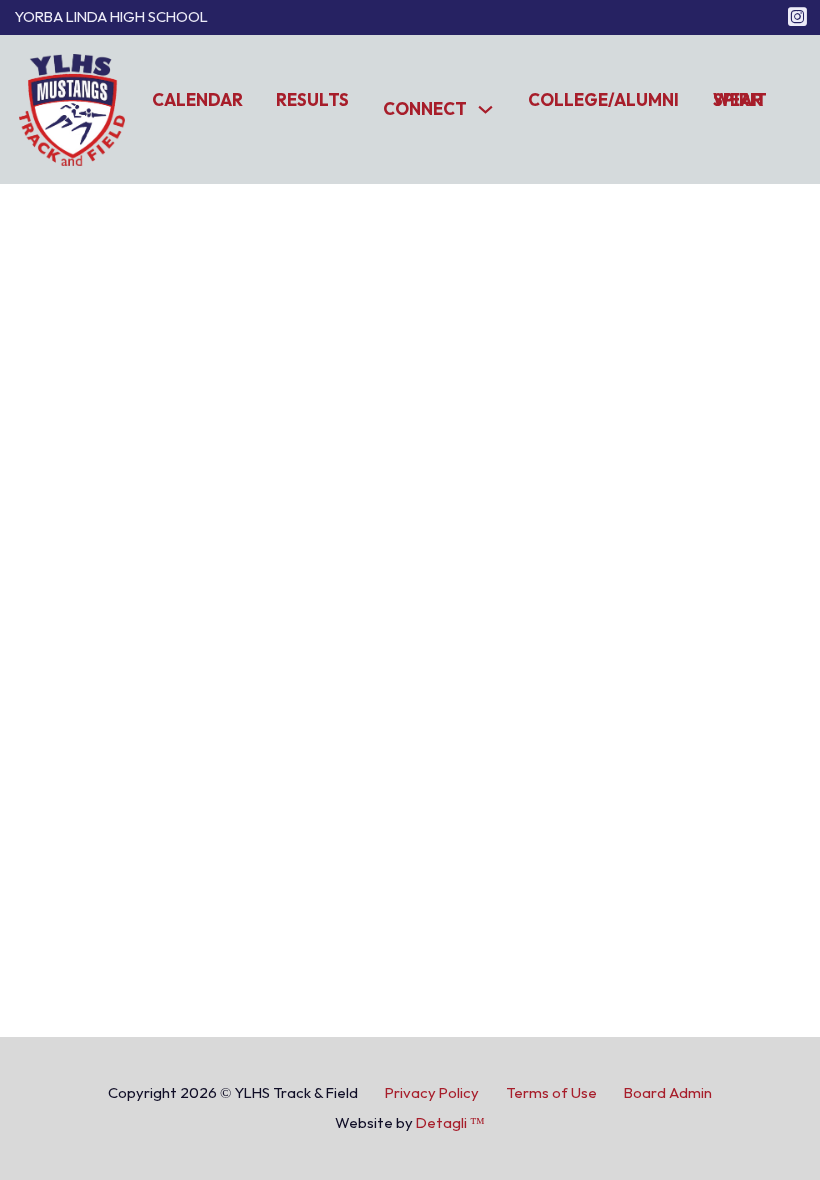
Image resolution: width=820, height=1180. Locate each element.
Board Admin (668, 1093)
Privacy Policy (432, 1093)
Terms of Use (551, 1093)
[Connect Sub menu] (485, 109)
